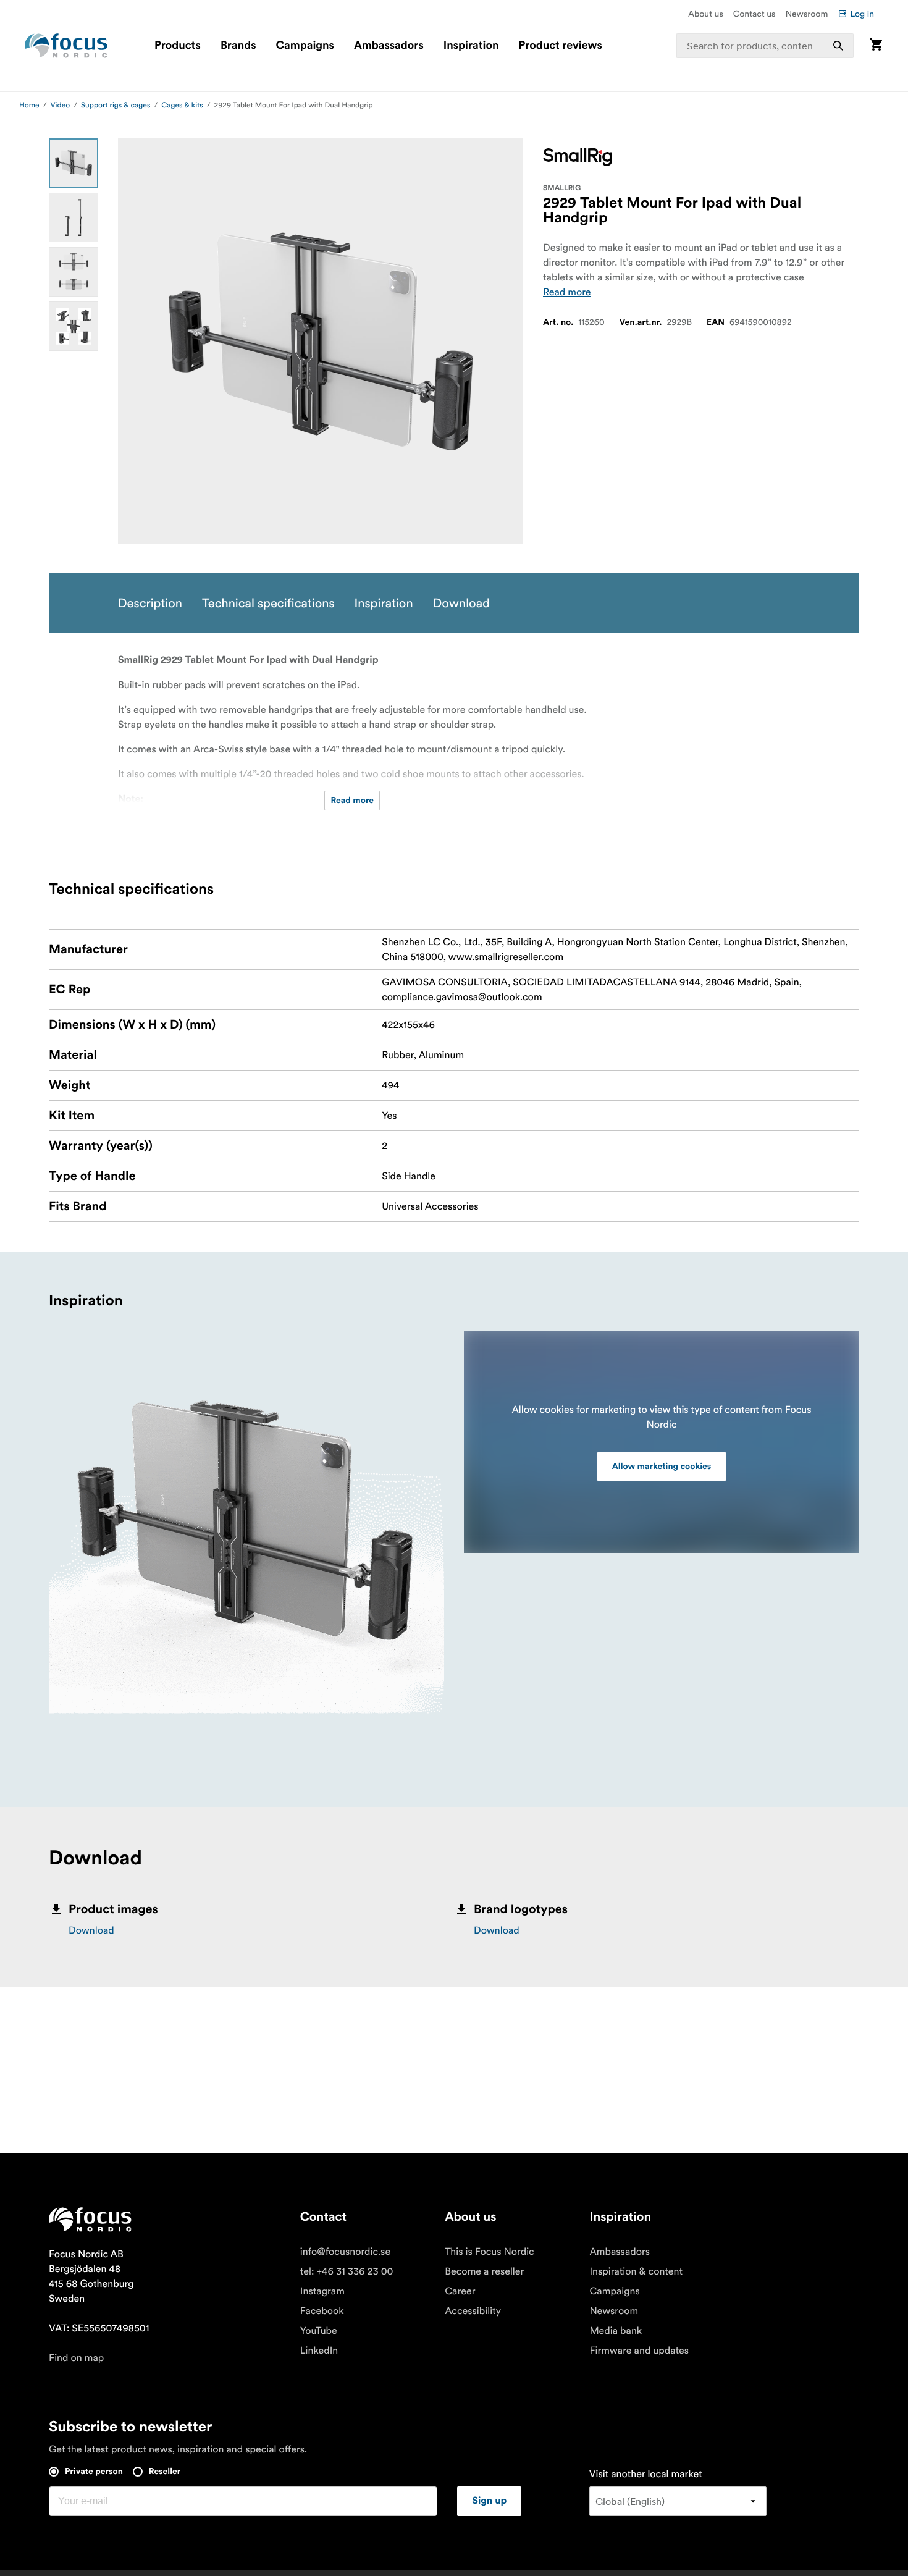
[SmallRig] (578, 157)
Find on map (76, 2358)
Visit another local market (646, 2474)
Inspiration (471, 46)
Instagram (322, 2291)
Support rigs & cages (116, 105)
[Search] (838, 46)
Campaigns (305, 46)
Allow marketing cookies (662, 1467)
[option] (74, 163)
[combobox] (765, 46)
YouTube (319, 2331)
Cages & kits (182, 105)
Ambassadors (389, 46)
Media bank (616, 2331)
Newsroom (806, 14)
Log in (862, 14)
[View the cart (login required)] (876, 45)
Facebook (322, 2311)
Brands (238, 46)
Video (61, 105)
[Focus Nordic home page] (66, 46)
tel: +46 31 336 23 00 (347, 2271)
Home (29, 105)
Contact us (755, 14)
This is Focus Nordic (490, 2252)
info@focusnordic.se (345, 2252)
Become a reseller (484, 2271)
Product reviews (560, 46)
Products (178, 46)
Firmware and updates (639, 2351)
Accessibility (473, 2311)
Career (460, 2291)
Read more (567, 292)
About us (706, 14)
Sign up (489, 2501)
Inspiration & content (636, 2271)
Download (91, 1930)
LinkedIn (319, 2351)
